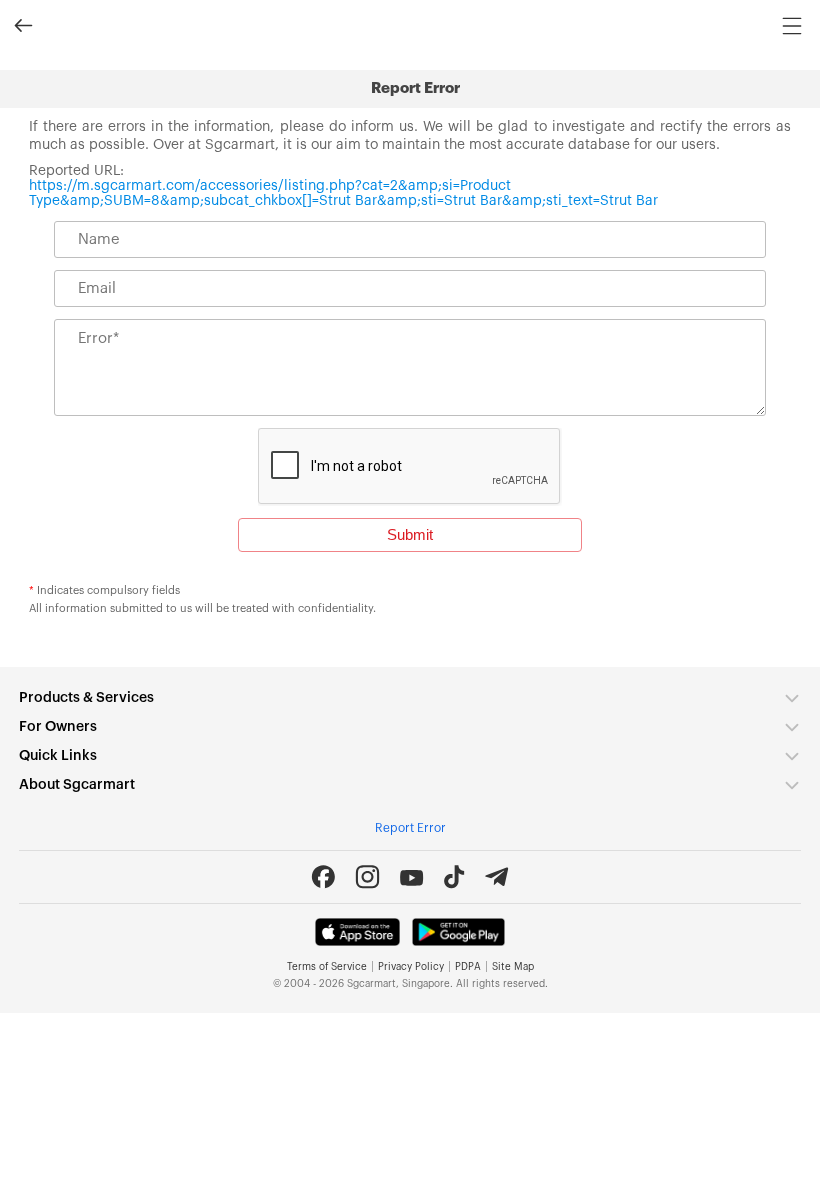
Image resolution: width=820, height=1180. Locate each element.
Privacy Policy (411, 967)
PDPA (468, 967)
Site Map (513, 967)
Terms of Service (327, 967)
